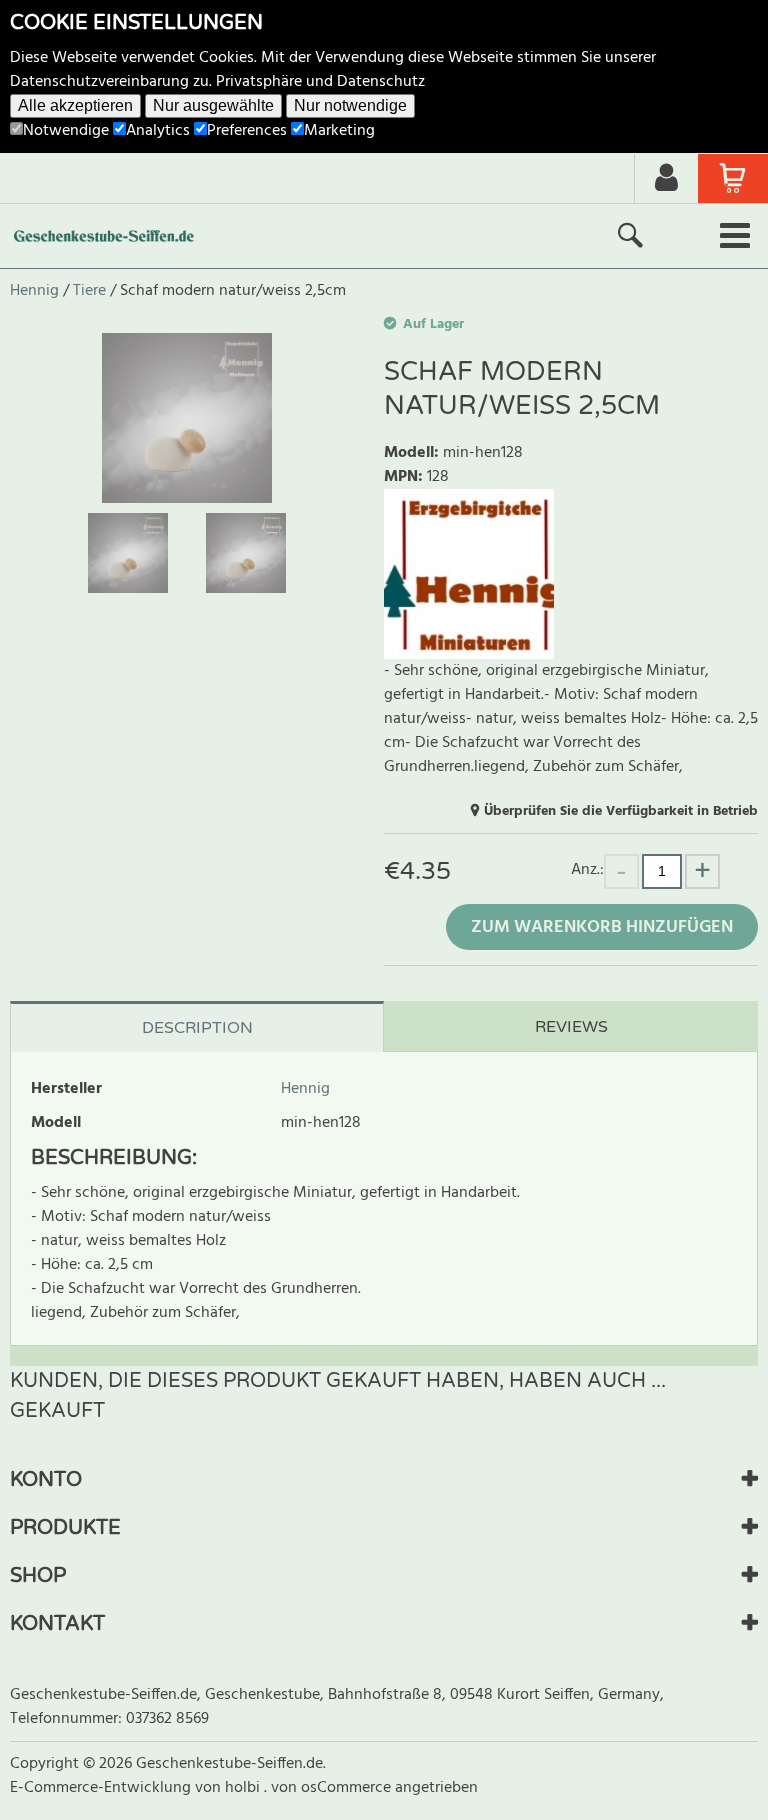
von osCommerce (333, 1788)
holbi (244, 1788)
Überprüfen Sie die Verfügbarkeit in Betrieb (621, 811)
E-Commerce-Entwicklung (102, 1788)
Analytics (158, 131)
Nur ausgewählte (213, 105)
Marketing (339, 131)
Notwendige (66, 131)
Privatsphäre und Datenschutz (320, 82)
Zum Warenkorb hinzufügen (602, 927)
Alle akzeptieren (75, 105)
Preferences (247, 131)
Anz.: (587, 869)
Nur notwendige (350, 105)
